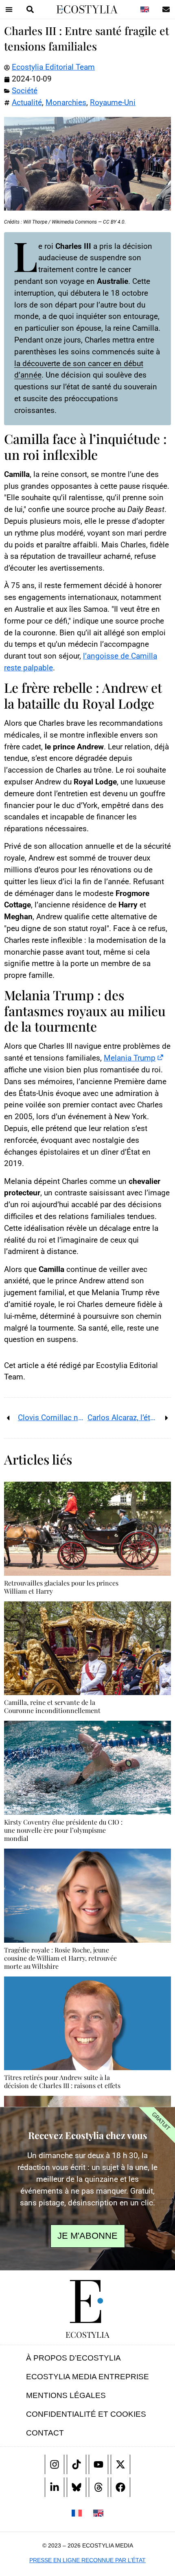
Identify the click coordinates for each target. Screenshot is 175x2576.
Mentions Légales (66, 2395)
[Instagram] (55, 2464)
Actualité (27, 102)
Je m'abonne (87, 2236)
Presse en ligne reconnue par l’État (87, 2560)
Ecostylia (87, 2334)
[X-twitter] (120, 2464)
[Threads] (98, 2487)
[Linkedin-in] (55, 2487)
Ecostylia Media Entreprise (87, 2377)
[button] (9, 9)
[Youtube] (98, 2464)
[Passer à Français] (77, 2513)
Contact (45, 2433)
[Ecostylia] (87, 2301)
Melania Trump (130, 1058)
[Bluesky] (77, 2487)
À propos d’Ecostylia (73, 2358)
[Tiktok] (77, 2464)
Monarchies (66, 102)
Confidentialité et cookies (86, 2414)
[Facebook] (120, 2487)
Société (25, 91)
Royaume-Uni (113, 102)
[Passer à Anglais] (144, 9)
